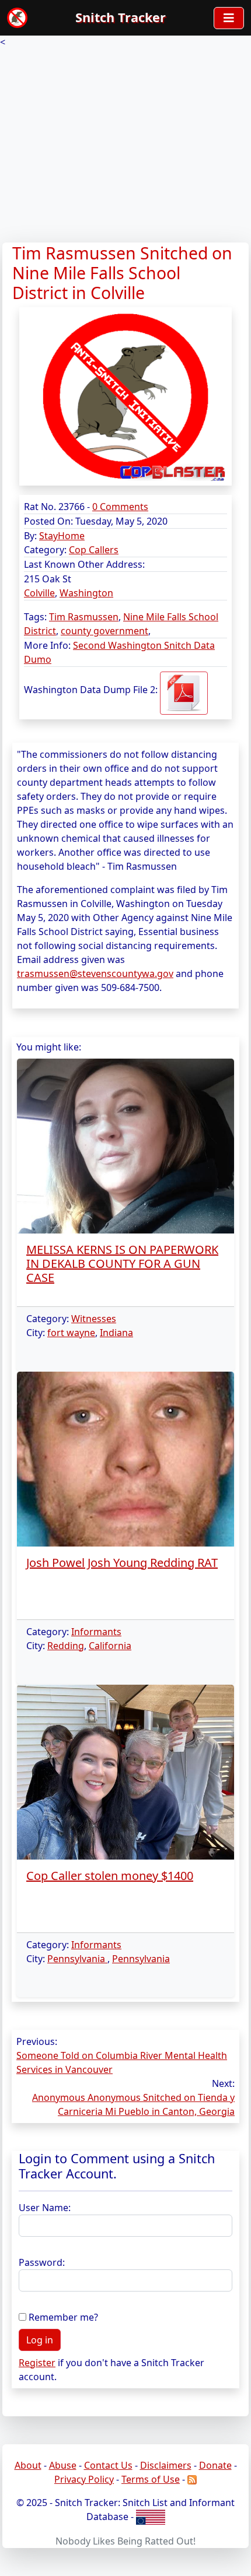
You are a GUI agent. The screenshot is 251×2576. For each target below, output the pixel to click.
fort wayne (71, 1333)
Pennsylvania (77, 1959)
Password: (42, 2262)
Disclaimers (166, 2465)
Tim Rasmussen (84, 617)
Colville (39, 593)
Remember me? (63, 2317)
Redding (66, 1646)
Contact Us (108, 2465)
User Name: (45, 2208)
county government (104, 631)
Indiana (116, 1333)
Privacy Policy (84, 2479)
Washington (86, 593)
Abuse (63, 2465)
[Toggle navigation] (229, 18)
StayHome (62, 536)
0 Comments (120, 507)
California (110, 1646)
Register (37, 2363)
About (28, 2465)
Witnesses (94, 1319)
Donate (215, 2465)
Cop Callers (94, 550)
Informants (96, 1632)
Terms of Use (151, 2479)
